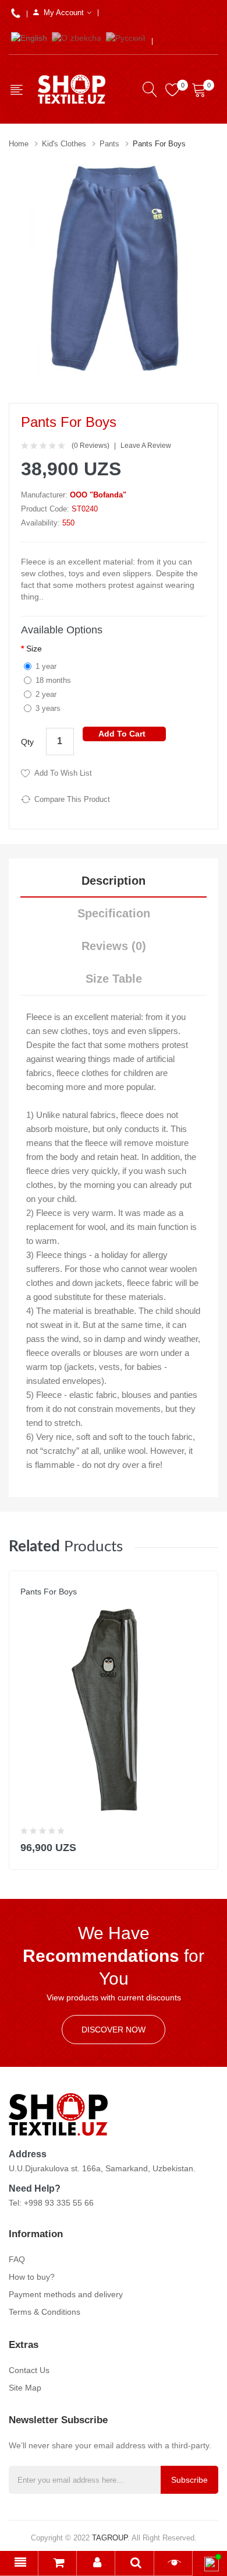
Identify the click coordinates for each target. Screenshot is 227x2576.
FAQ (17, 2259)
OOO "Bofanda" (98, 495)
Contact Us (29, 2370)
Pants (109, 144)
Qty (27, 742)
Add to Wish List (63, 773)
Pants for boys (159, 144)
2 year (46, 694)
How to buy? (32, 2277)
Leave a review (146, 446)
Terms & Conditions (45, 2312)
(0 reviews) (91, 446)
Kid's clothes (64, 144)
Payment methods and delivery (66, 2294)
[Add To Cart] (202, 1845)
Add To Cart (122, 734)
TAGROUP (110, 2538)
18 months (53, 680)
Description (114, 881)
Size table (114, 979)
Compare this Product (72, 799)
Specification (114, 913)
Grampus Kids (47, 1603)
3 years (48, 708)
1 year (46, 666)
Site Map (25, 2388)
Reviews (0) (114, 946)
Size (34, 649)
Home (19, 144)
